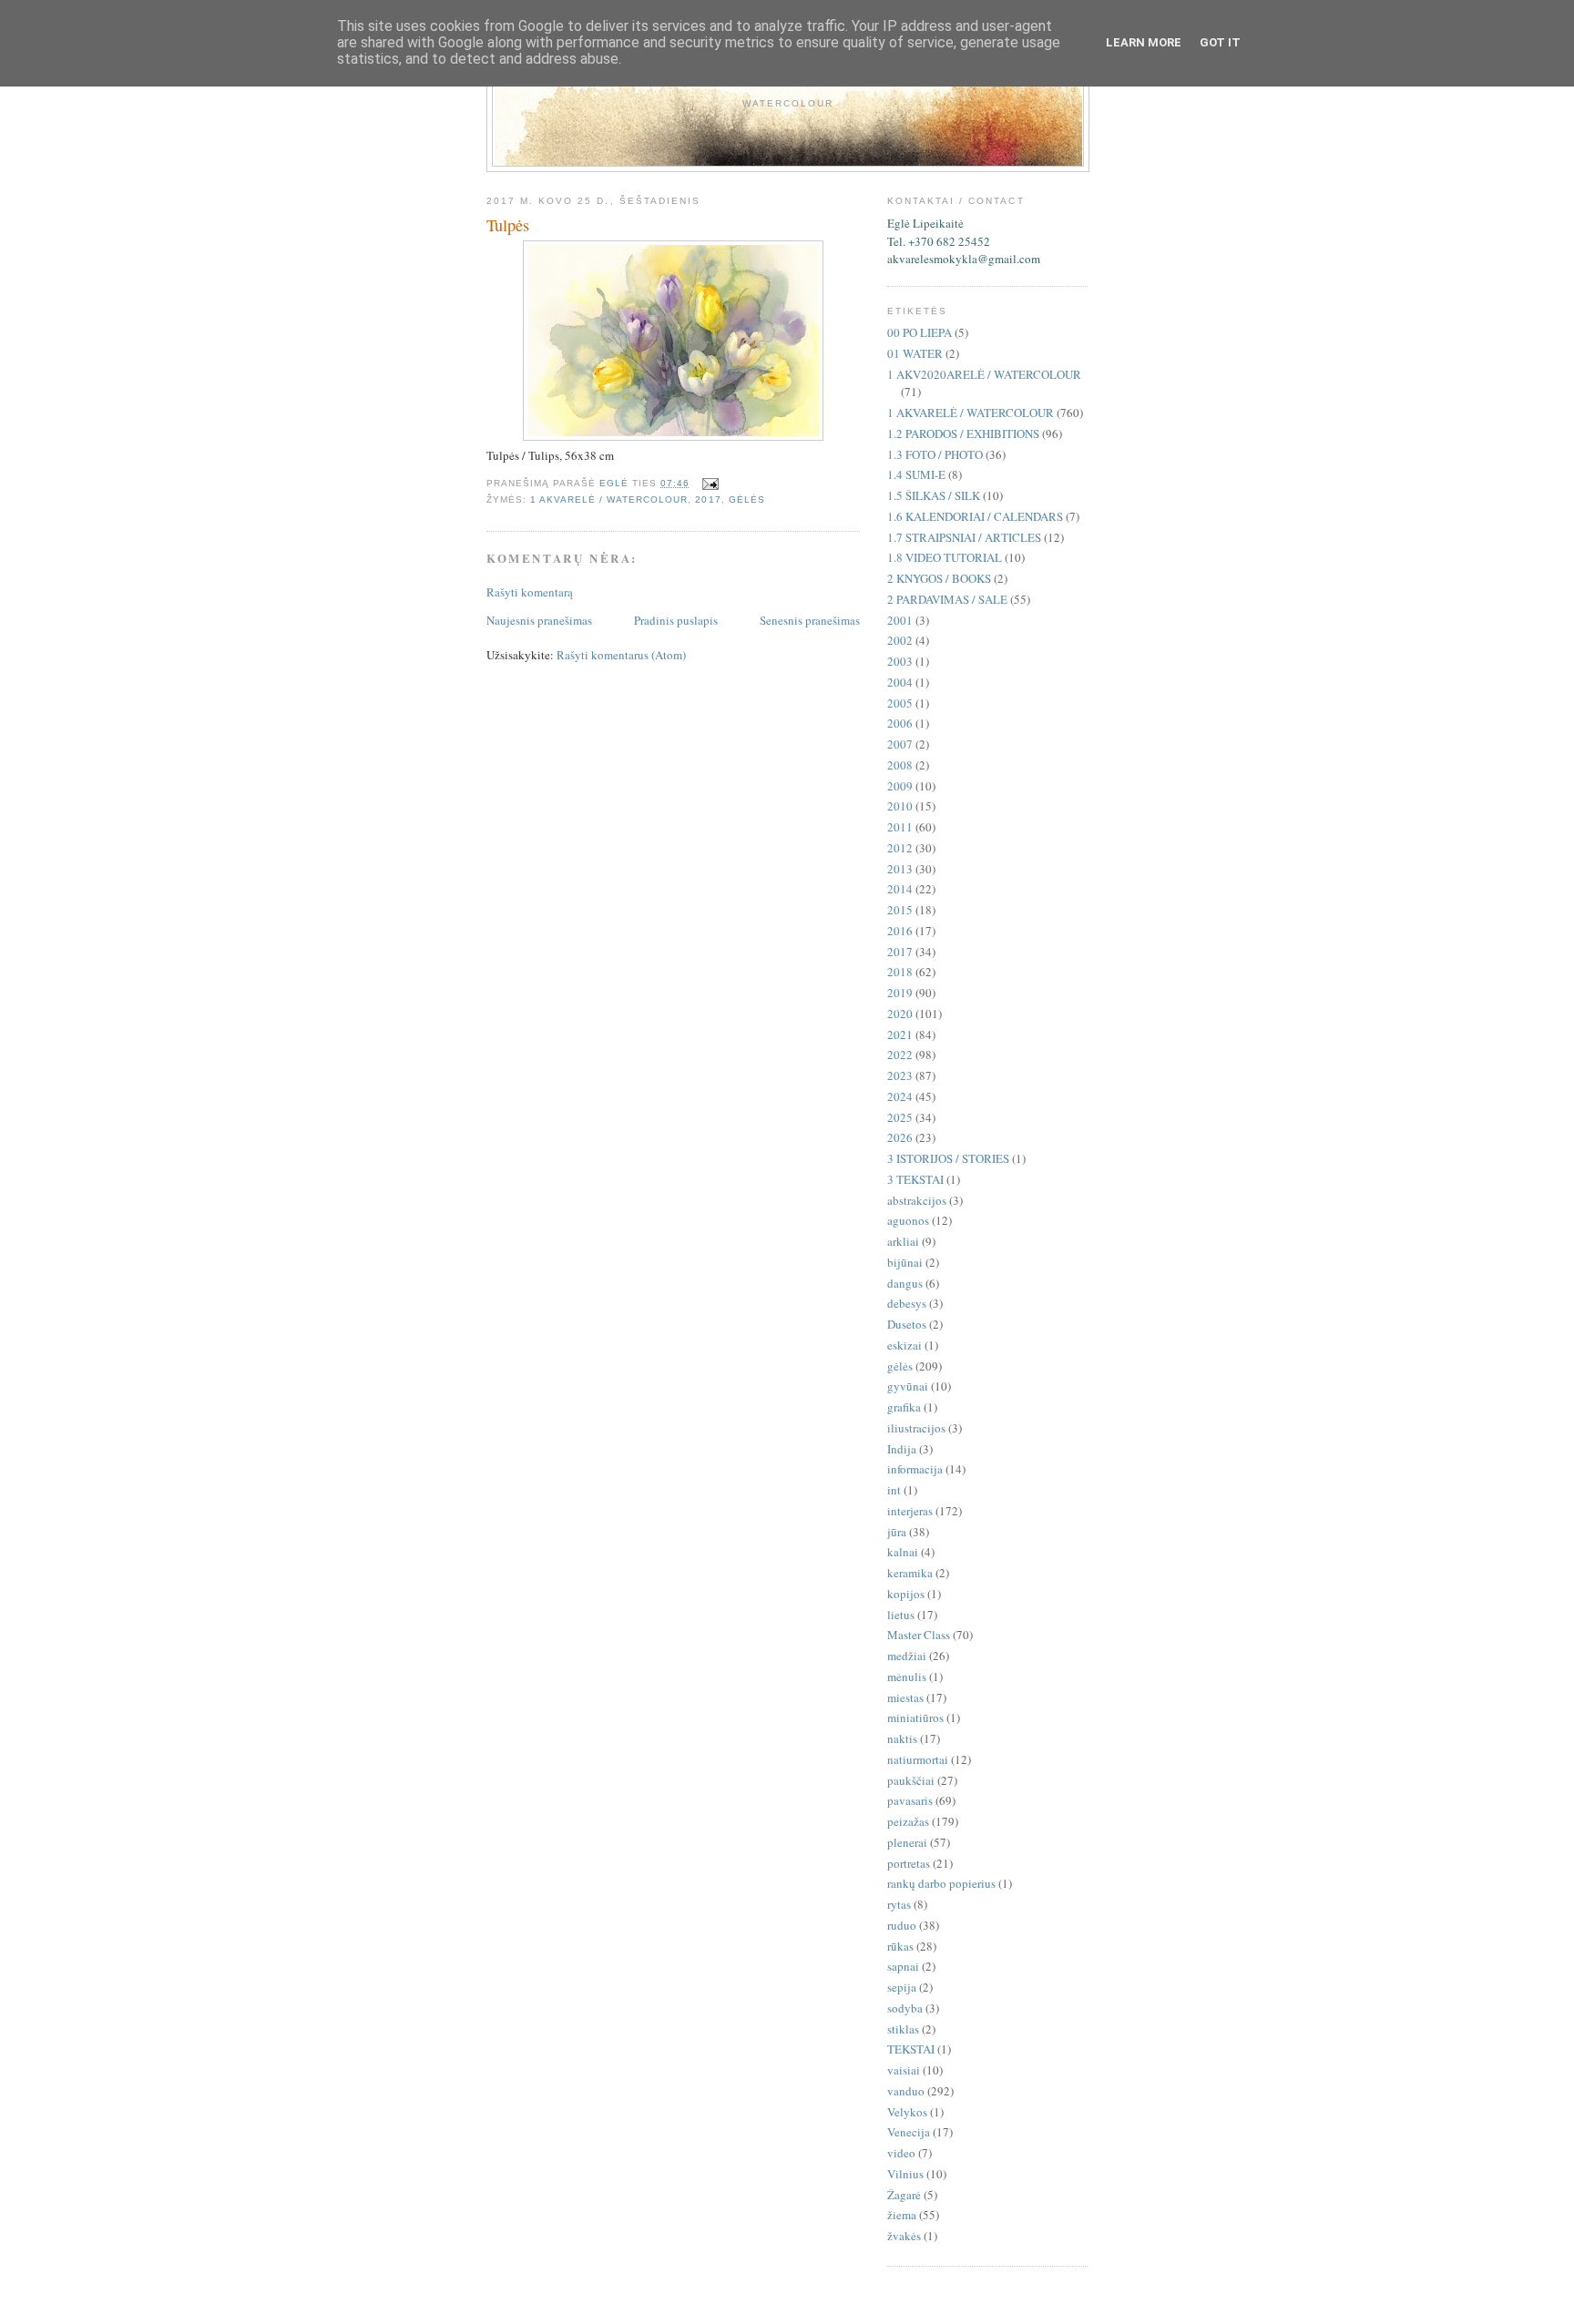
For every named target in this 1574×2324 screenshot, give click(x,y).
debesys (907, 1303)
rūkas (900, 1946)
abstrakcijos (917, 1200)
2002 (900, 640)
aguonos (908, 1220)
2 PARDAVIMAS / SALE (947, 599)
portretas (909, 1863)
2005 (900, 703)
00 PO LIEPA (920, 332)
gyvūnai (908, 1386)
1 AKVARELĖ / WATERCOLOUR (609, 499)
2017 (708, 499)
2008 (900, 765)
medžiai (907, 1656)
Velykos (907, 2112)
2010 (900, 806)
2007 (900, 744)
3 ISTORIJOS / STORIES (948, 1158)
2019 (900, 993)
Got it (1220, 42)
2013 (900, 869)
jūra (897, 1532)
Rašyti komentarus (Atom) (621, 655)
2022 (900, 1055)
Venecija (909, 2132)
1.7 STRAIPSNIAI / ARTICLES (964, 537)
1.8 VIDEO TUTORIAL (945, 557)
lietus (901, 1615)
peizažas (908, 1821)
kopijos (906, 1594)
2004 (900, 682)
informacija (915, 1469)
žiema (902, 2215)
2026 (900, 1137)
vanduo (906, 2091)
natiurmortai (918, 1759)
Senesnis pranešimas (810, 620)
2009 (900, 786)
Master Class (919, 1635)
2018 (900, 972)
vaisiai (904, 2070)
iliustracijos (916, 1428)
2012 (900, 848)
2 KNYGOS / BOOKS (939, 578)
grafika (904, 1407)
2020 (900, 1014)
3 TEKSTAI (915, 1179)
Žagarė (904, 2195)
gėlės (747, 499)
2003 (900, 661)
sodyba (905, 2008)
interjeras (910, 1511)
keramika (910, 1573)
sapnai (903, 1966)
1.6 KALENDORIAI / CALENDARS (975, 516)
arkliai (903, 1241)
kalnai (903, 1552)
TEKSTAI (911, 2049)
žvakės (904, 2236)
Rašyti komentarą (530, 592)
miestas (905, 1697)
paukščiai (911, 1780)
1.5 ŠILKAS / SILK (934, 495)
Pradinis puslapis (676, 620)
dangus (905, 1283)
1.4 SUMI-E (916, 474)
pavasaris (910, 1800)
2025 (900, 1117)
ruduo (902, 1925)
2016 (900, 931)
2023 (900, 1075)
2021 (900, 1035)
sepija (902, 1987)
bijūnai (905, 1262)
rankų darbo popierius (941, 1883)
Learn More (1144, 42)
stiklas (903, 2029)
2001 (900, 620)
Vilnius (905, 2174)
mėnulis (907, 1677)
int (894, 1490)
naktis (902, 1738)
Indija (902, 1449)
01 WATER (915, 353)
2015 (900, 910)
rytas (899, 1904)
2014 (900, 889)
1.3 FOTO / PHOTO (935, 454)
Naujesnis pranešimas (539, 620)
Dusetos (907, 1324)
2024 (900, 1096)
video (901, 2153)
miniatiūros (915, 1718)
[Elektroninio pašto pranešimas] (710, 483)
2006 (900, 723)
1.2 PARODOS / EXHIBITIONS (963, 433)
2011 (900, 827)
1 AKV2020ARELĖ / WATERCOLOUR (984, 374)
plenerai (907, 1842)
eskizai (905, 1345)
